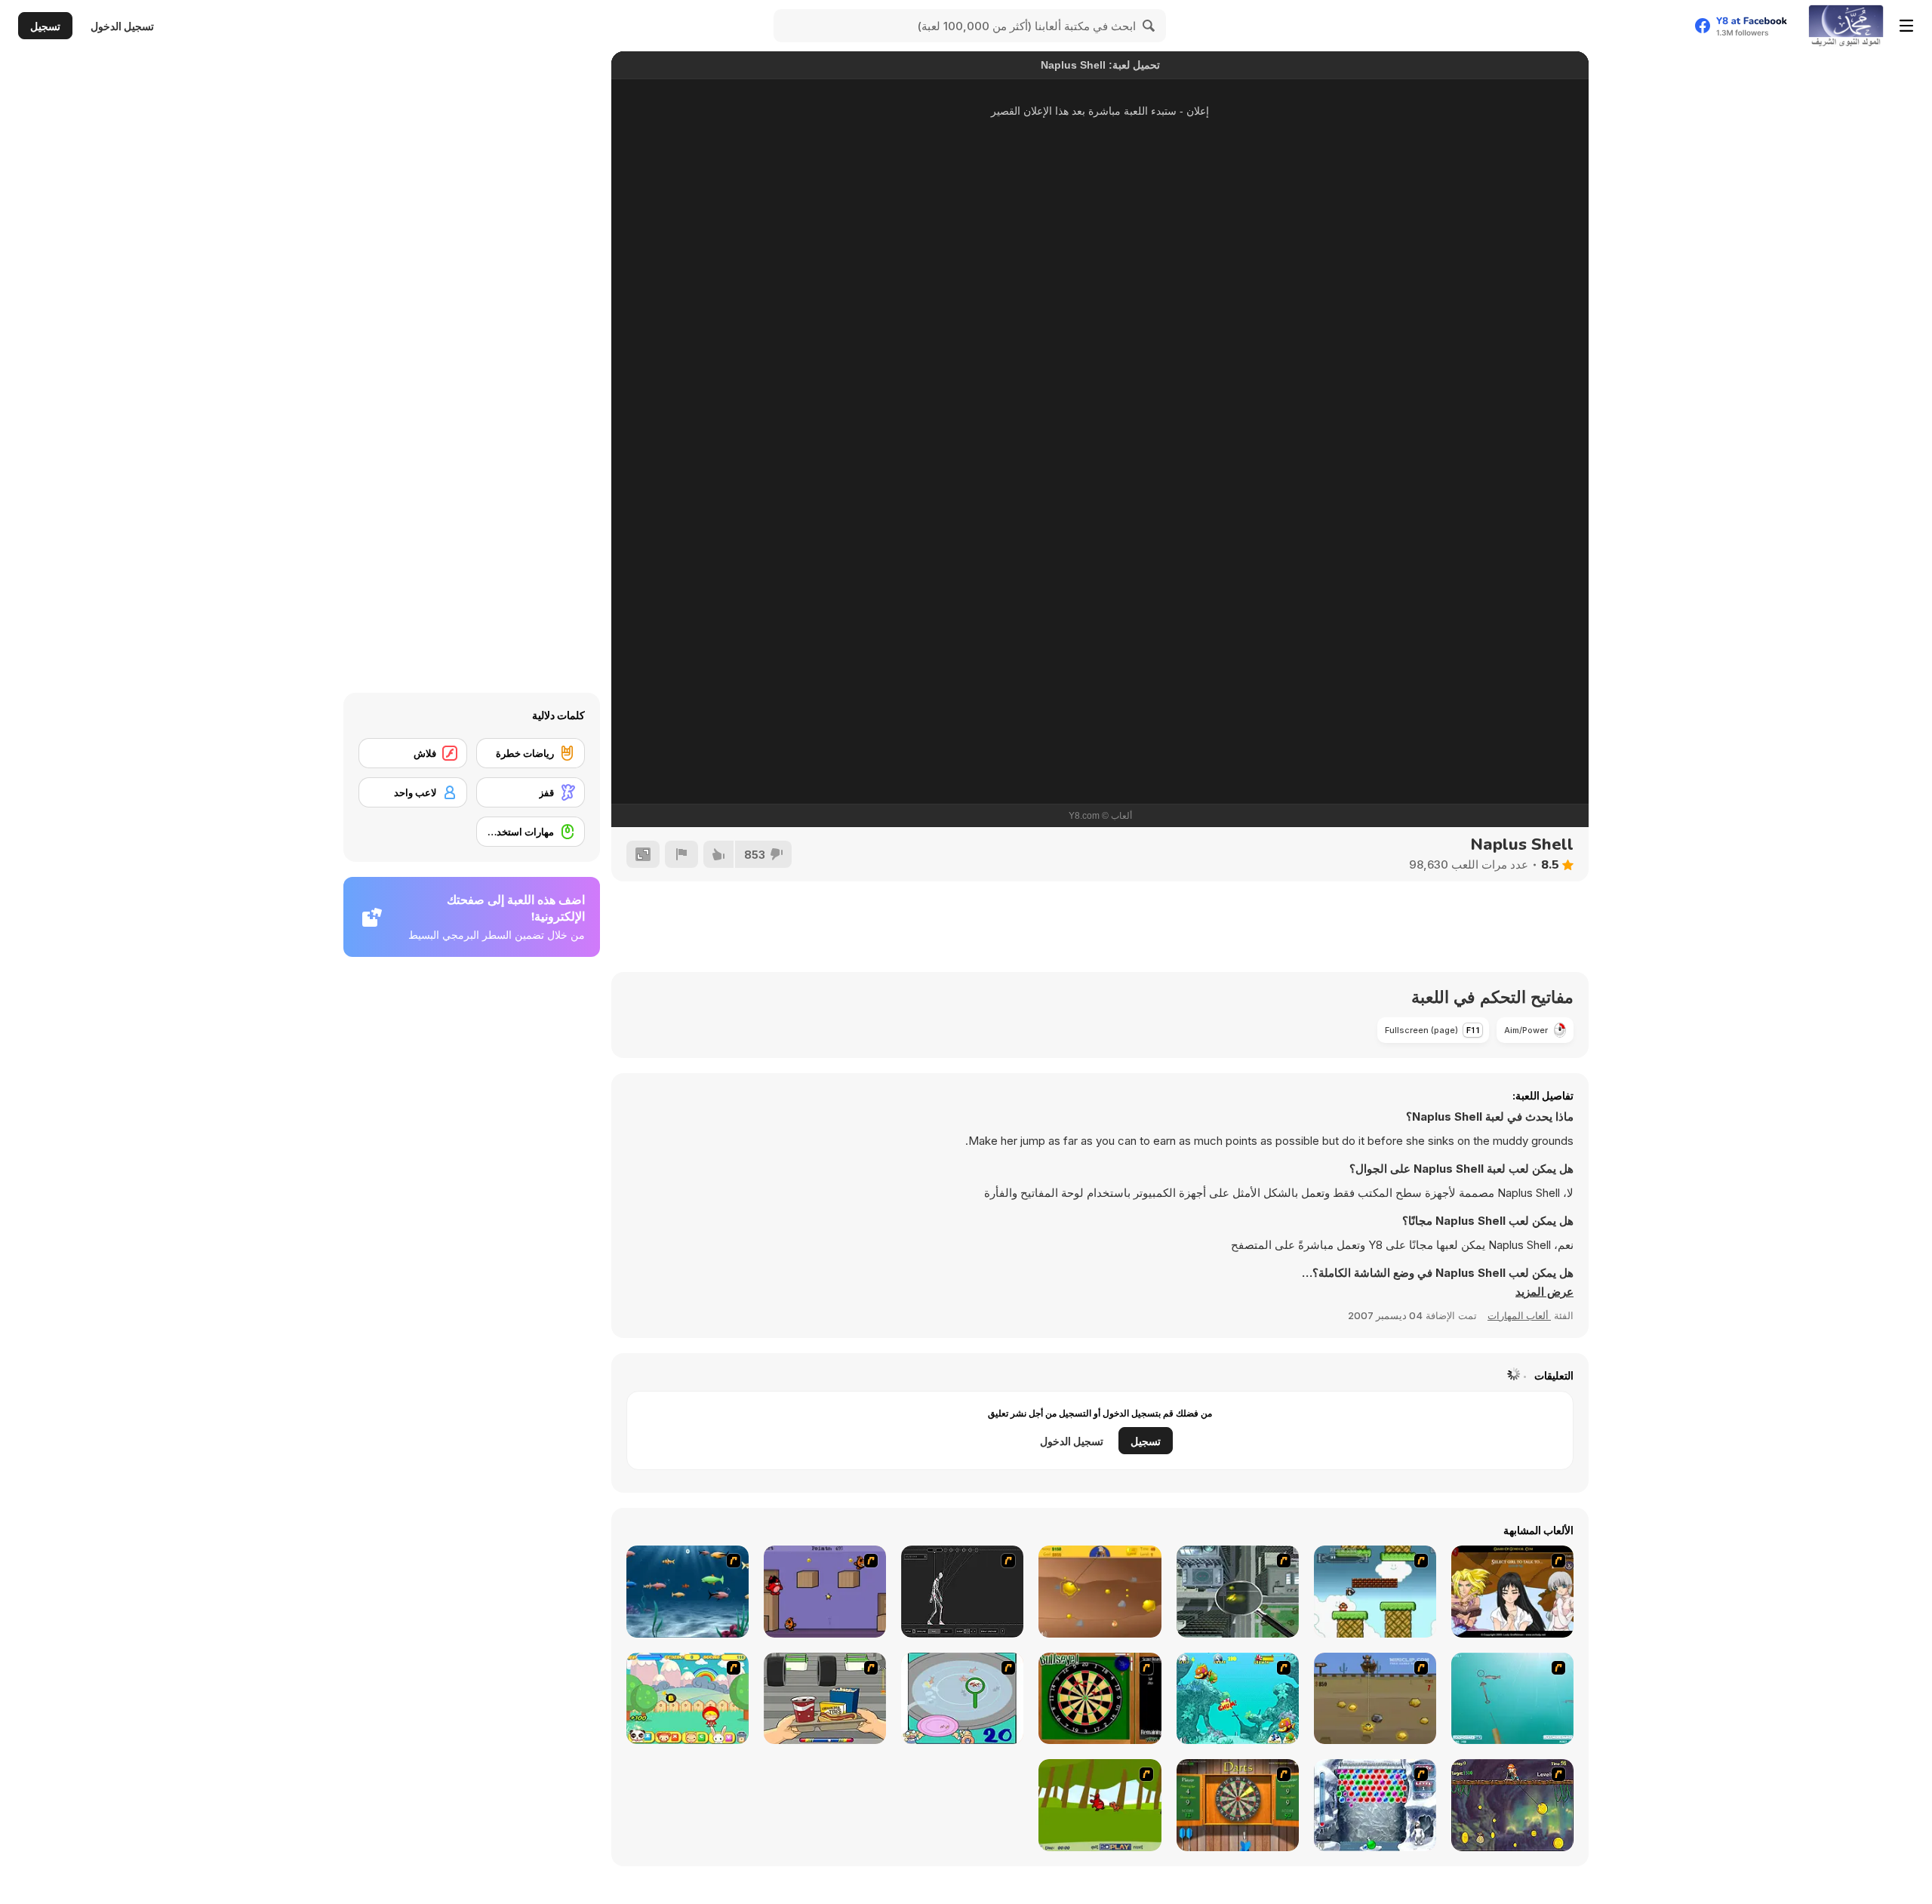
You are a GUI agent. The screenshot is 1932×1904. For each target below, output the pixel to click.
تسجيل (45, 26)
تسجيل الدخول (122, 26)
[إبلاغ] (681, 854)
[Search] (1149, 26)
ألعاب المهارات (1519, 1315)
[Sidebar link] (1906, 26)
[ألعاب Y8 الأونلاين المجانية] (1846, 26)
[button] (1544, 1292)
